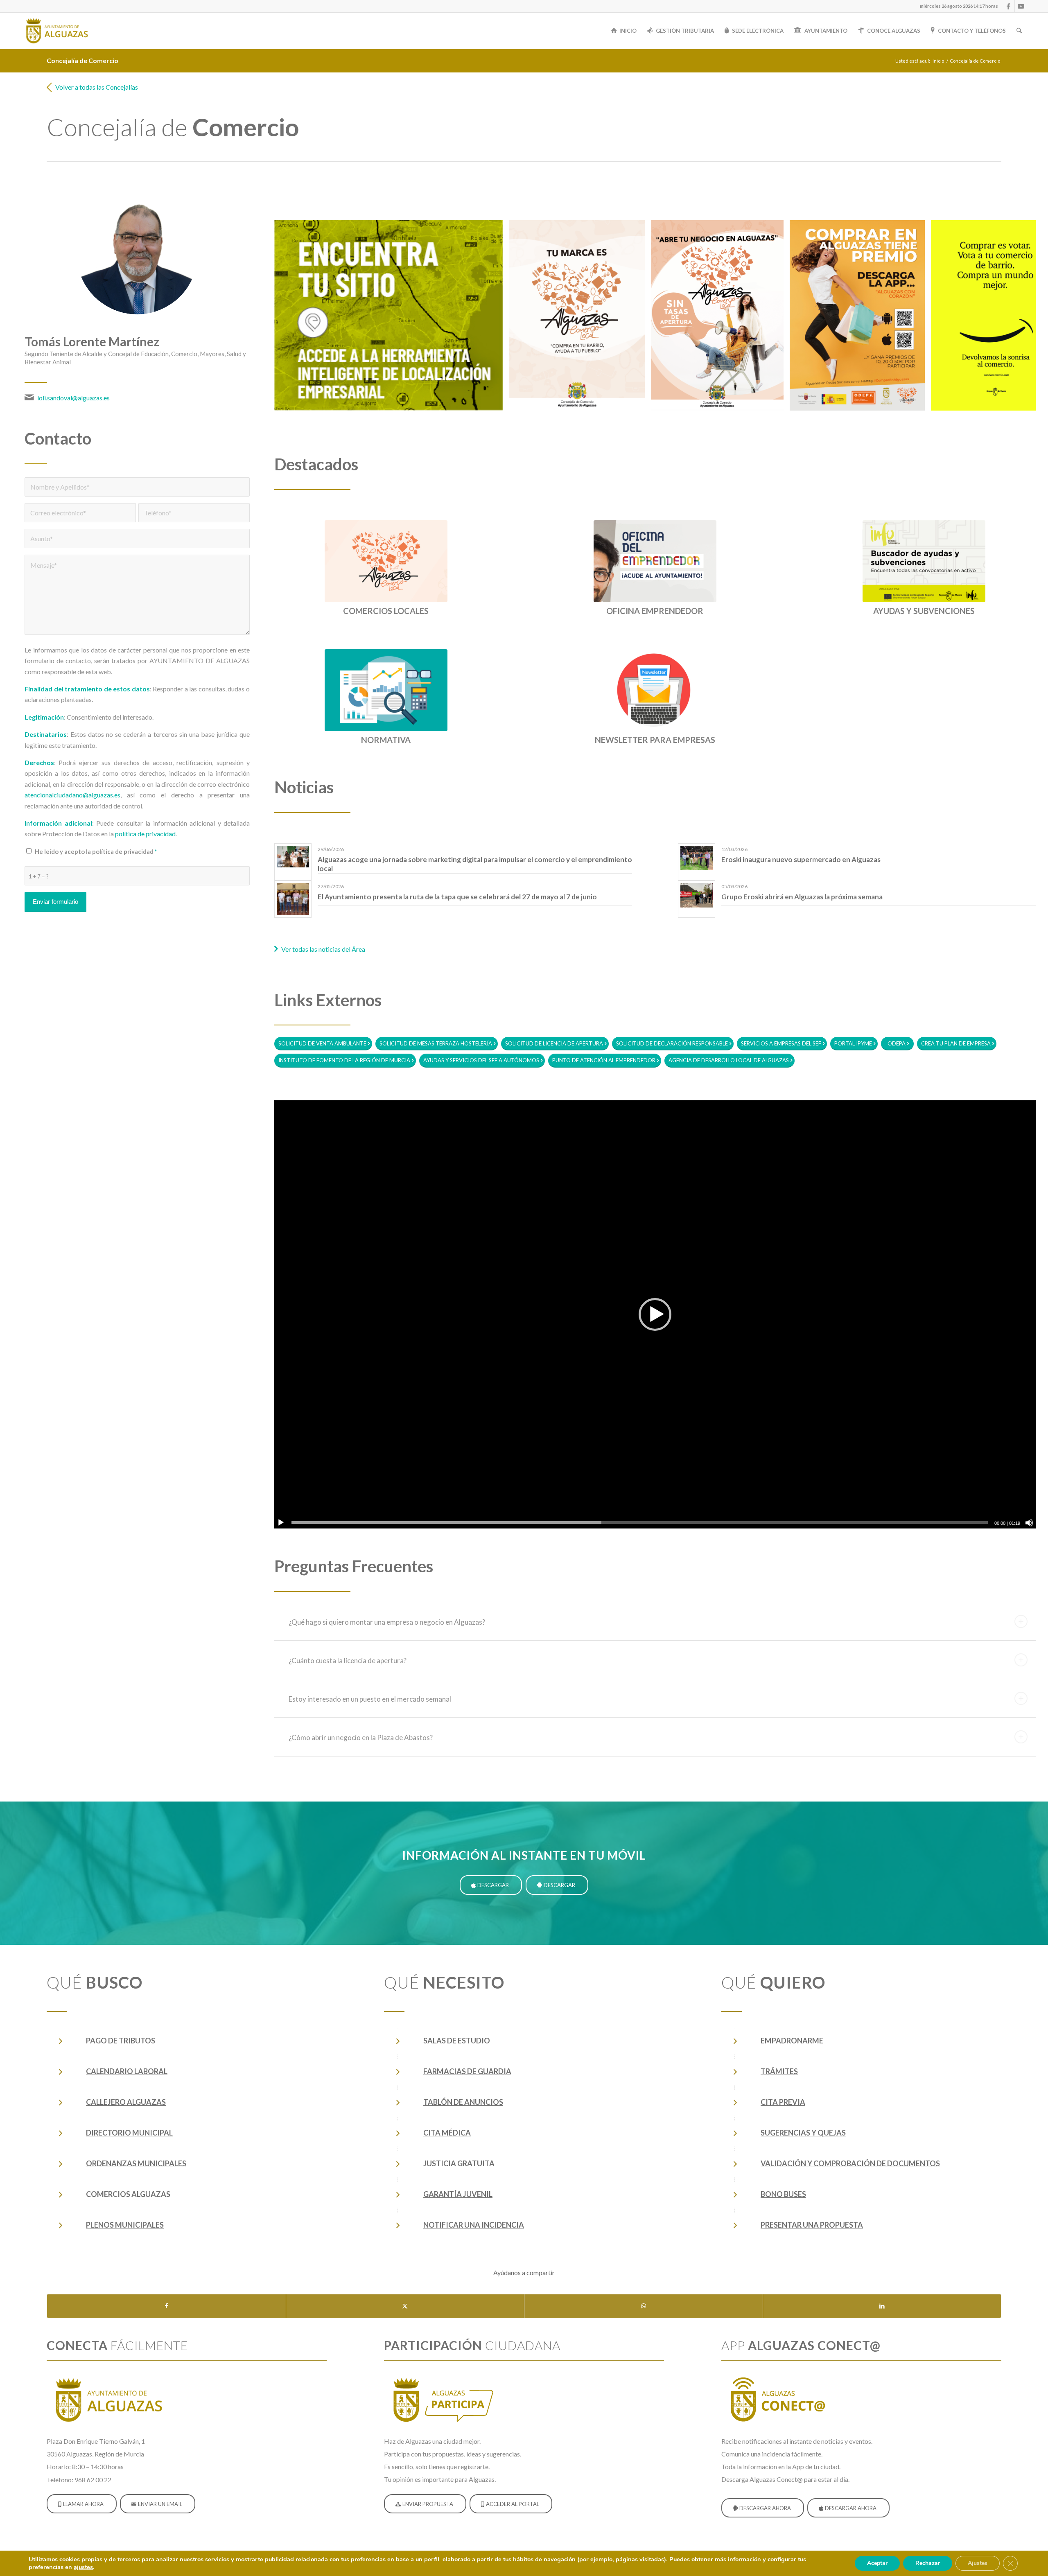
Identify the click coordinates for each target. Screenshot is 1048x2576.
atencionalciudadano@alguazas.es (72, 795)
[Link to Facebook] (1008, 6)
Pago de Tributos (121, 2041)
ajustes (83, 2567)
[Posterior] (1017, 315)
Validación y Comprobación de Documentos (850, 2163)
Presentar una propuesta (812, 2225)
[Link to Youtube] (1021, 6)
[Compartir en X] (405, 2306)
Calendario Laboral (127, 2071)
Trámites (779, 2071)
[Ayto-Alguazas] (56, 31)
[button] (655, 1314)
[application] (655, 1314)
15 (684, 430)
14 (678, 430)
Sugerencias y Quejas (803, 2133)
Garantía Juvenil (458, 2194)
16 (691, 430)
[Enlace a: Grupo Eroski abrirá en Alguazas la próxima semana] (697, 895)
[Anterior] (293, 315)
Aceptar (877, 2563)
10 (652, 430)
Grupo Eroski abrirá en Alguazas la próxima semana (802, 897)
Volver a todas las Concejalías (97, 87)
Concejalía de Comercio (82, 60)
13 (671, 430)
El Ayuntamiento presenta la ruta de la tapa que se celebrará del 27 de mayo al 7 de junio (457, 897)
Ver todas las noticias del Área (323, 949)
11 (658, 430)
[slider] (640, 1523)
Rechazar (928, 2563)
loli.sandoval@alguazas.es (73, 398)
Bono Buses (783, 2194)
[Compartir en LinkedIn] (882, 2306)
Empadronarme (792, 2041)
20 (717, 430)
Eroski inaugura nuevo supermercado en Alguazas (801, 859)
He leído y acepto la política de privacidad (96, 851)
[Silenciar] (1029, 1523)
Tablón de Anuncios (463, 2102)
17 (698, 430)
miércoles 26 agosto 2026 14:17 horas (959, 6)
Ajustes (978, 2563)
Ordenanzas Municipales (136, 2163)
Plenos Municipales (125, 2225)
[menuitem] (957, 6)
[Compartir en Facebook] (166, 2306)
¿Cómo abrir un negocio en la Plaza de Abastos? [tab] (361, 1737)
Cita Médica (447, 2133)
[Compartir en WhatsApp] (644, 2306)
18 (704, 430)
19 (711, 430)
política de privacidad (145, 834)
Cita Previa (783, 2102)
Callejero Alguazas (126, 2102)
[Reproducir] (281, 1523)
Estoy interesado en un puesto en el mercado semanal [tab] (370, 1699)
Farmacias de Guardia (467, 2071)
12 (665, 430)
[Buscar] (1019, 31)
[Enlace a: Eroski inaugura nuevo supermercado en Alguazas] (697, 858)
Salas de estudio (457, 2041)
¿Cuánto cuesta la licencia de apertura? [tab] (348, 1661)
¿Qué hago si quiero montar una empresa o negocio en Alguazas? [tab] (387, 1622)
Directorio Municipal (129, 2133)
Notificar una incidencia (474, 2225)
